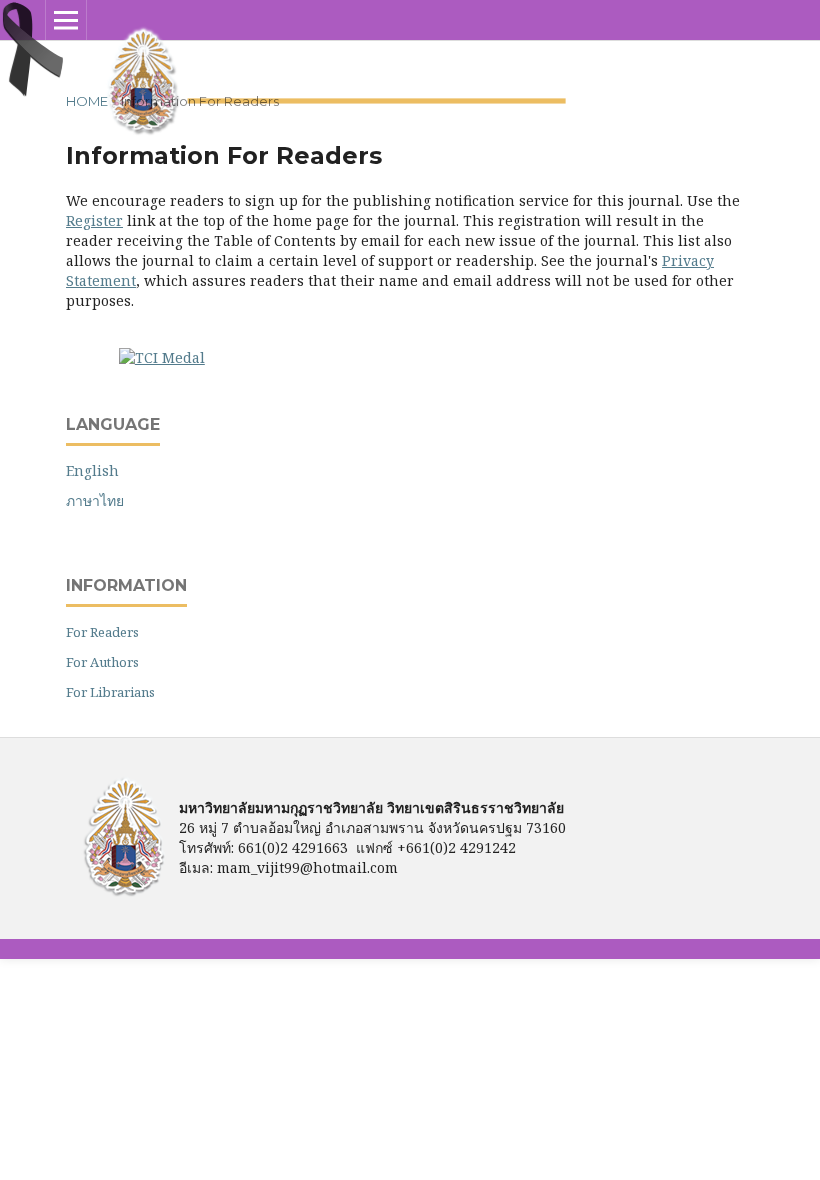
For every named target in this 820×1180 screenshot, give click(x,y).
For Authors (102, 662)
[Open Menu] (66, 20)
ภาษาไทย (95, 500)
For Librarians (110, 692)
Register (94, 220)
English (92, 470)
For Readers (102, 632)
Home (87, 101)
